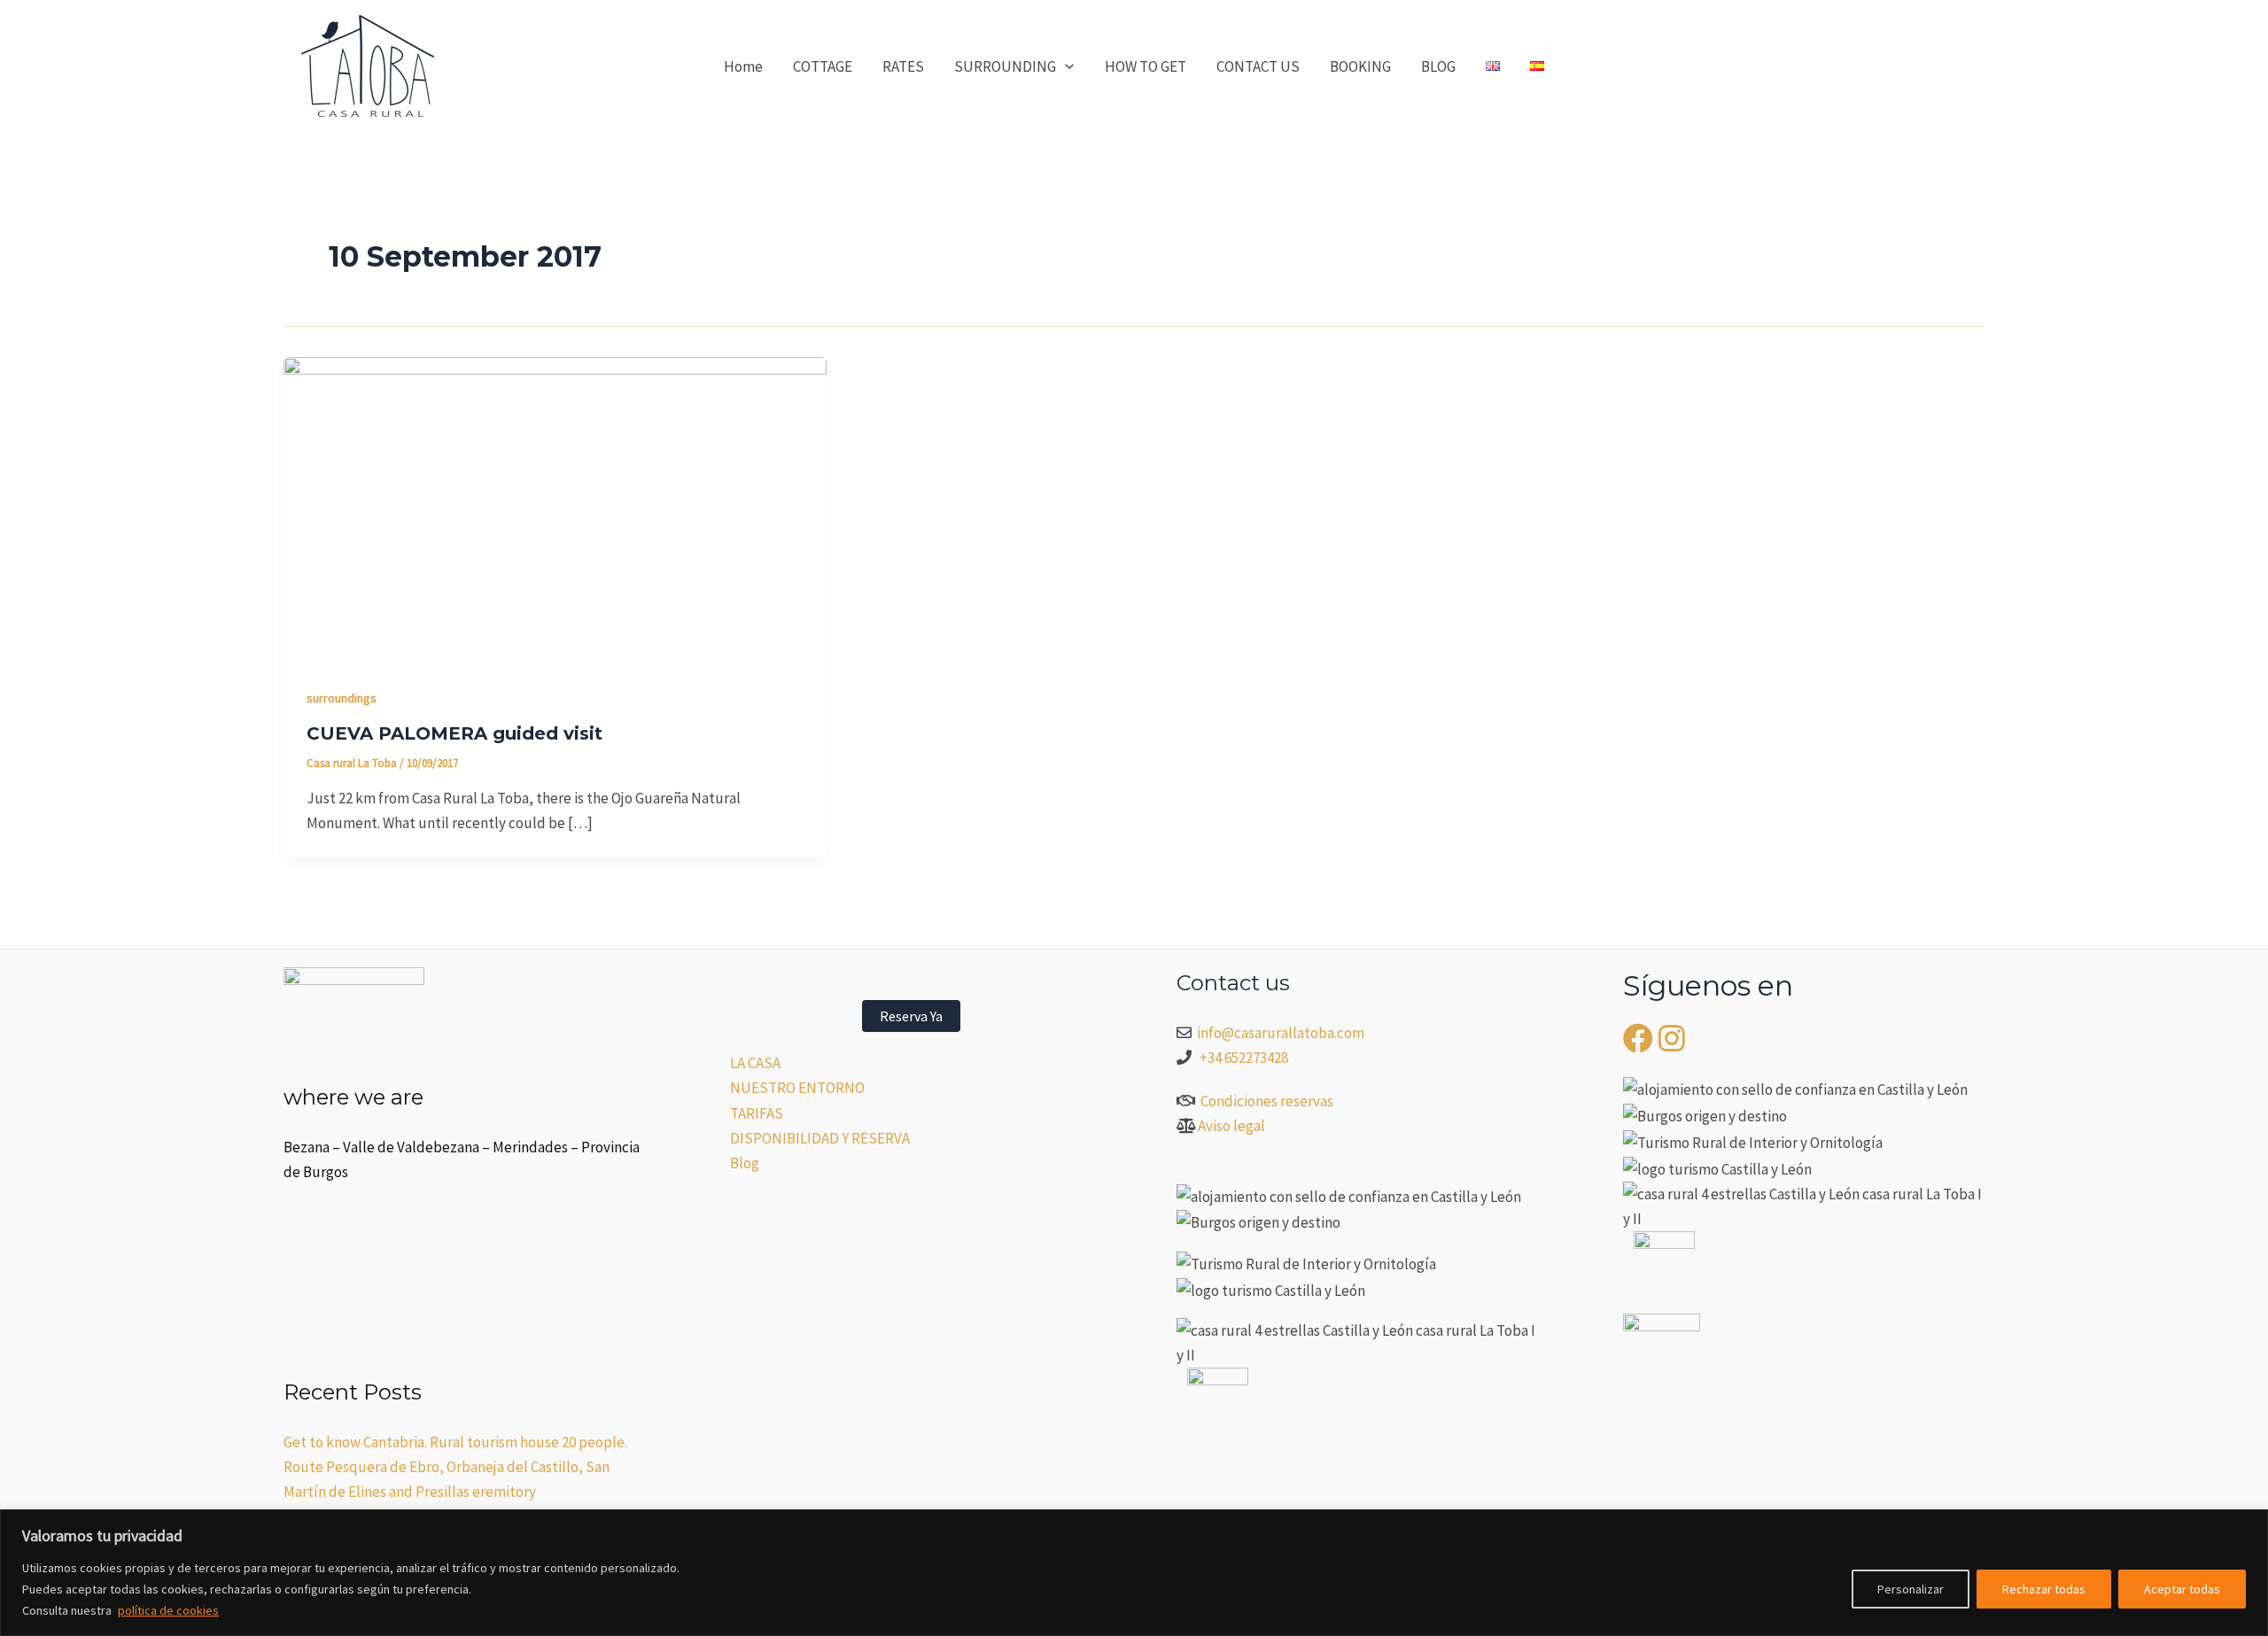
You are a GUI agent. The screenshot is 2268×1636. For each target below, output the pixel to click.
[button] (1065, 66)
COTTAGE (823, 66)
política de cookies (168, 1610)
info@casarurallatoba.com (1282, 1033)
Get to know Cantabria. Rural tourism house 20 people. (455, 1442)
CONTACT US (1258, 66)
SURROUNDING (1005, 66)
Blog (745, 1163)
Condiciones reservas (1267, 1101)
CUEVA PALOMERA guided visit (454, 733)
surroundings (342, 698)
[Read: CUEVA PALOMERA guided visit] (555, 508)
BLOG (1438, 66)
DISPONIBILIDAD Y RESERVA (820, 1138)
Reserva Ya (911, 1016)
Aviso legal (1231, 1126)
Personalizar (1911, 1589)
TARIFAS (757, 1113)
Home (743, 66)
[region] (1134, 1573)
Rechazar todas (2044, 1589)
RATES (903, 66)
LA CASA (755, 1063)
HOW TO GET (1146, 66)
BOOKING (1360, 66)
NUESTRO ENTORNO (797, 1088)
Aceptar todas (2182, 1589)
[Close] (2249, 1524)
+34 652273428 (1244, 1058)
